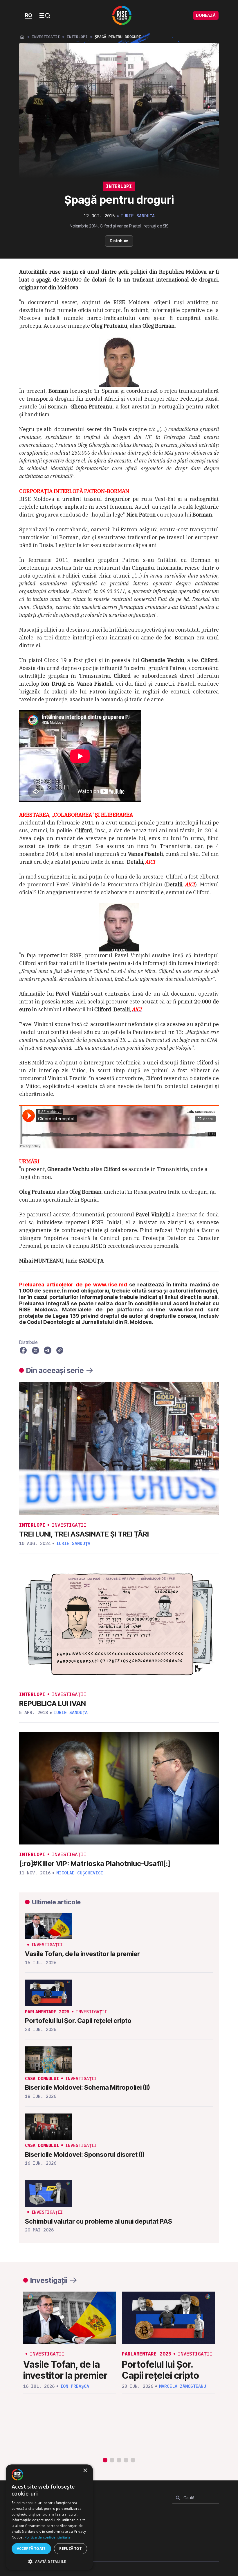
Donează (206, 15)
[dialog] (49, 2517)
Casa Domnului (42, 2078)
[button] (105, 2460)
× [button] (85, 2471)
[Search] (178, 2498)
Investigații (46, 37)
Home (22, 37)
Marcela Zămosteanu (183, 2386)
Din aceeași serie (55, 1370)
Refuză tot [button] (70, 2549)
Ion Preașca (75, 2386)
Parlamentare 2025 (47, 2012)
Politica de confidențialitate (47, 2537)
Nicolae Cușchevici (80, 1873)
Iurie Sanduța (138, 216)
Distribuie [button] (119, 241)
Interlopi (77, 37)
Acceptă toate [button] (31, 2549)
